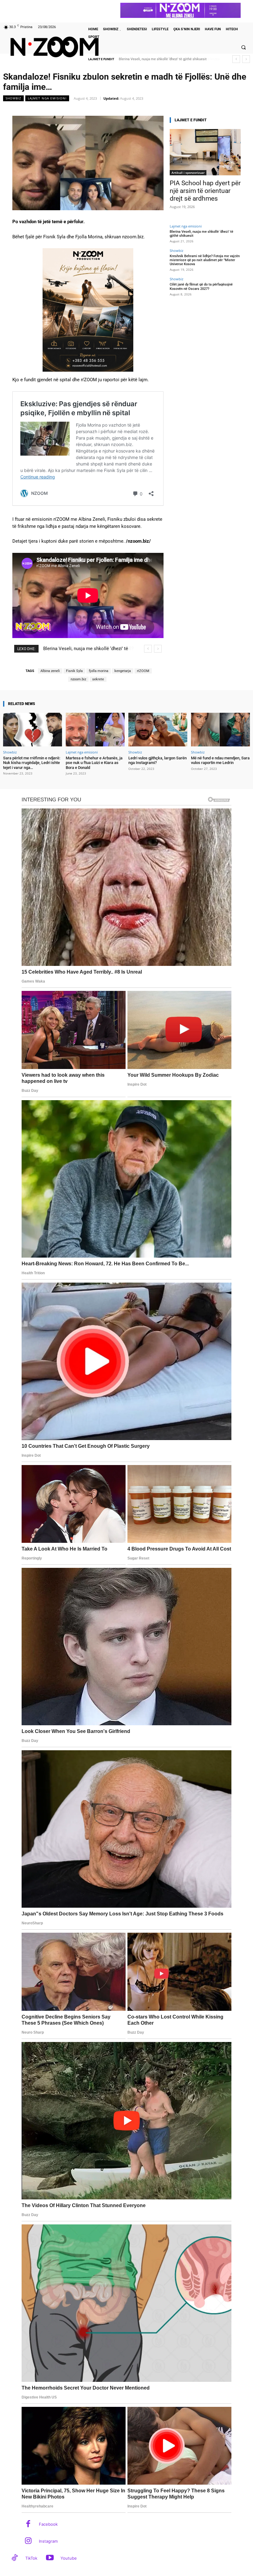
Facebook (48, 2524)
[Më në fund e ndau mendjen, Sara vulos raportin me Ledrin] (220, 730)
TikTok (31, 2558)
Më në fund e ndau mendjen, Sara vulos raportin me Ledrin (220, 760)
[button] (243, 47)
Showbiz (13, 98)
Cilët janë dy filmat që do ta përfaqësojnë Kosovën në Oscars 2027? (201, 286)
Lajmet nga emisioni (47, 98)
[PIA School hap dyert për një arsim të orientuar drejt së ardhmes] (205, 152)
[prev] (236, 59)
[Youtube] (50, 2558)
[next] (246, 59)
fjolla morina (99, 671)
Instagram (48, 2541)
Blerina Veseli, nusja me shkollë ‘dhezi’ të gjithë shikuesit (201, 234)
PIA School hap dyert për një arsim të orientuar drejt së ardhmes (205, 191)
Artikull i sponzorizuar (188, 173)
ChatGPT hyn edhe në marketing (144, 59)
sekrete (98, 679)
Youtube (69, 2558)
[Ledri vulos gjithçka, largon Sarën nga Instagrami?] (158, 730)
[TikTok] (15, 2558)
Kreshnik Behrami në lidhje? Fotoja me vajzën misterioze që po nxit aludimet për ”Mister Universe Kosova (205, 260)
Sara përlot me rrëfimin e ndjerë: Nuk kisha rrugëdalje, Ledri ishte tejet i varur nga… (32, 763)
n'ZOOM (143, 671)
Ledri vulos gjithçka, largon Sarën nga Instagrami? (158, 760)
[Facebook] (28, 2524)
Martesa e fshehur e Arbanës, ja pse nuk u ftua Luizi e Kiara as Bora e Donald (94, 763)
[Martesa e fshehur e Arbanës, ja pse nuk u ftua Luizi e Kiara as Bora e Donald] (95, 730)
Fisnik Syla (74, 671)
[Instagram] (28, 2541)
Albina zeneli (50, 671)
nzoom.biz (78, 679)
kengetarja (123, 671)
